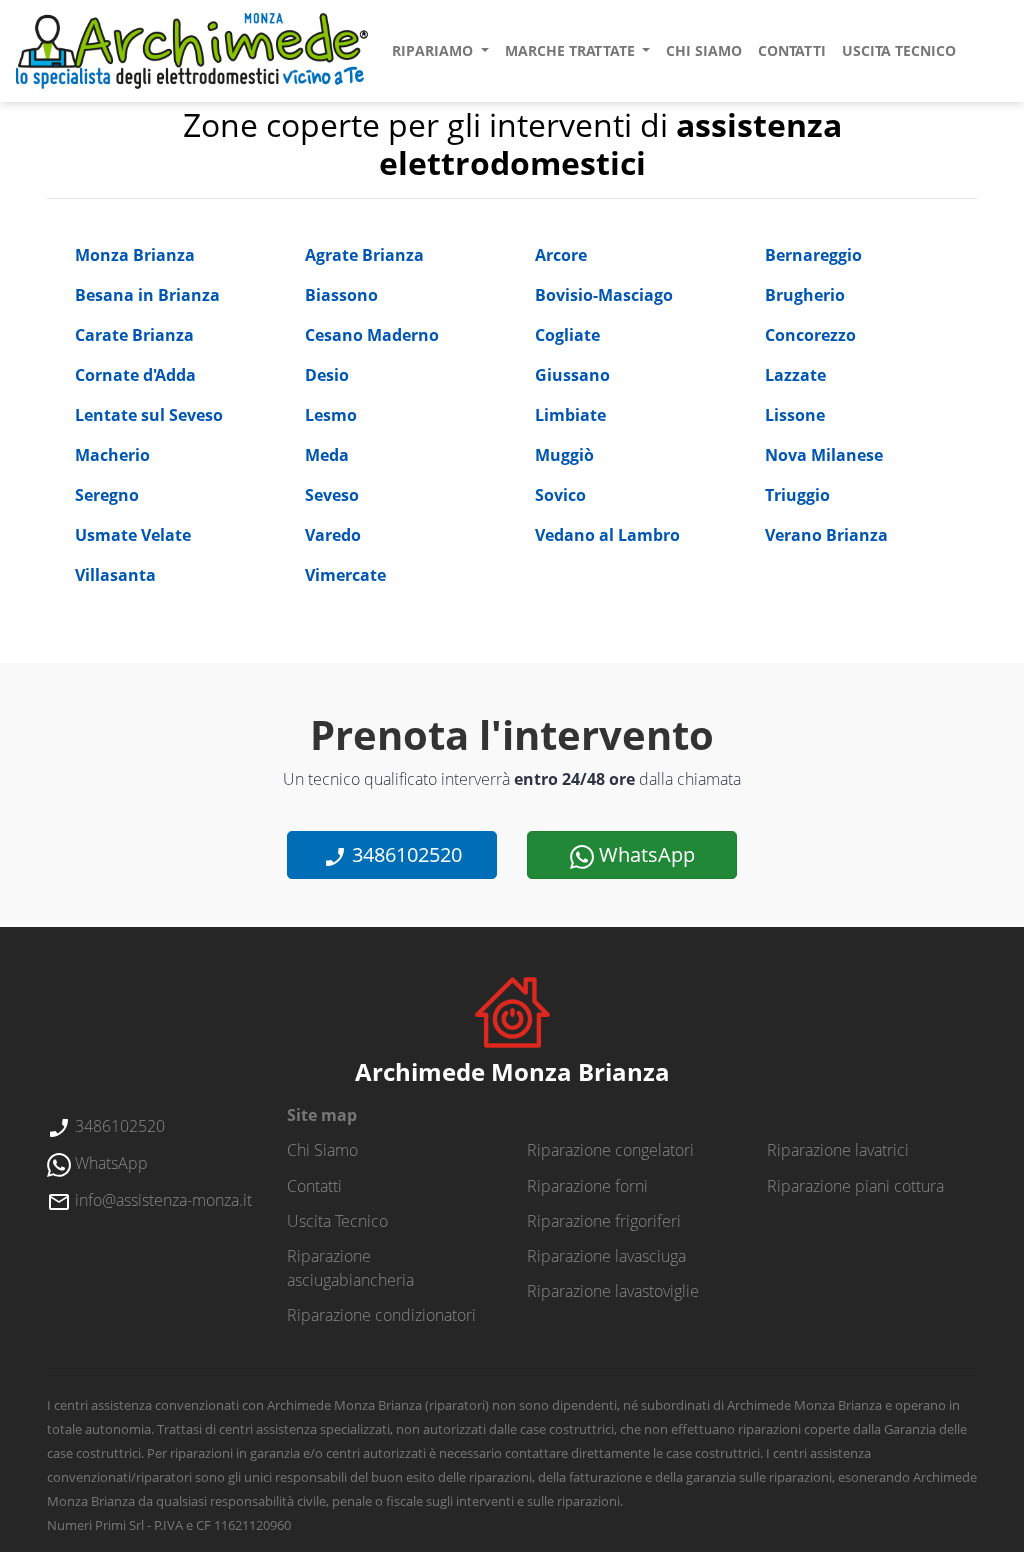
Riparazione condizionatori (381, 1315)
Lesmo (331, 415)
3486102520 (404, 854)
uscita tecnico (899, 50)
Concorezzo (810, 335)
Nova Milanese (824, 455)
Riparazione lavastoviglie (613, 1291)
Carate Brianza (134, 335)
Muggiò (564, 455)
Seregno (107, 495)
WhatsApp (644, 854)
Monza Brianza (135, 255)
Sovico (560, 495)
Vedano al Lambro (607, 535)
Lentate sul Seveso (149, 415)
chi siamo (704, 50)
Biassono (341, 295)
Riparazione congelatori (610, 1150)
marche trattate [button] (572, 50)
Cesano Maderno (372, 335)
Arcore (561, 255)
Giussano (572, 375)
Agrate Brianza (364, 255)
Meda (327, 455)
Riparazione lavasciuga (606, 1256)
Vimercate (345, 575)
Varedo (333, 535)
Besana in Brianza (147, 295)
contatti (792, 50)
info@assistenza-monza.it (161, 1200)
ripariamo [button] (434, 50)
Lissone (795, 415)
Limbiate (570, 415)
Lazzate (795, 375)
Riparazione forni (587, 1186)
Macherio (112, 455)
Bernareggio (813, 255)
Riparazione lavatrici (838, 1150)
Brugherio (805, 295)
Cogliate (567, 335)
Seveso (332, 495)
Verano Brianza (826, 535)
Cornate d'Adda (135, 375)
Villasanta (115, 575)
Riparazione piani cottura (855, 1186)
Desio (327, 375)
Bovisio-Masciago (604, 295)
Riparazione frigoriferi (604, 1221)
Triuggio (797, 495)
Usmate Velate (133, 535)
